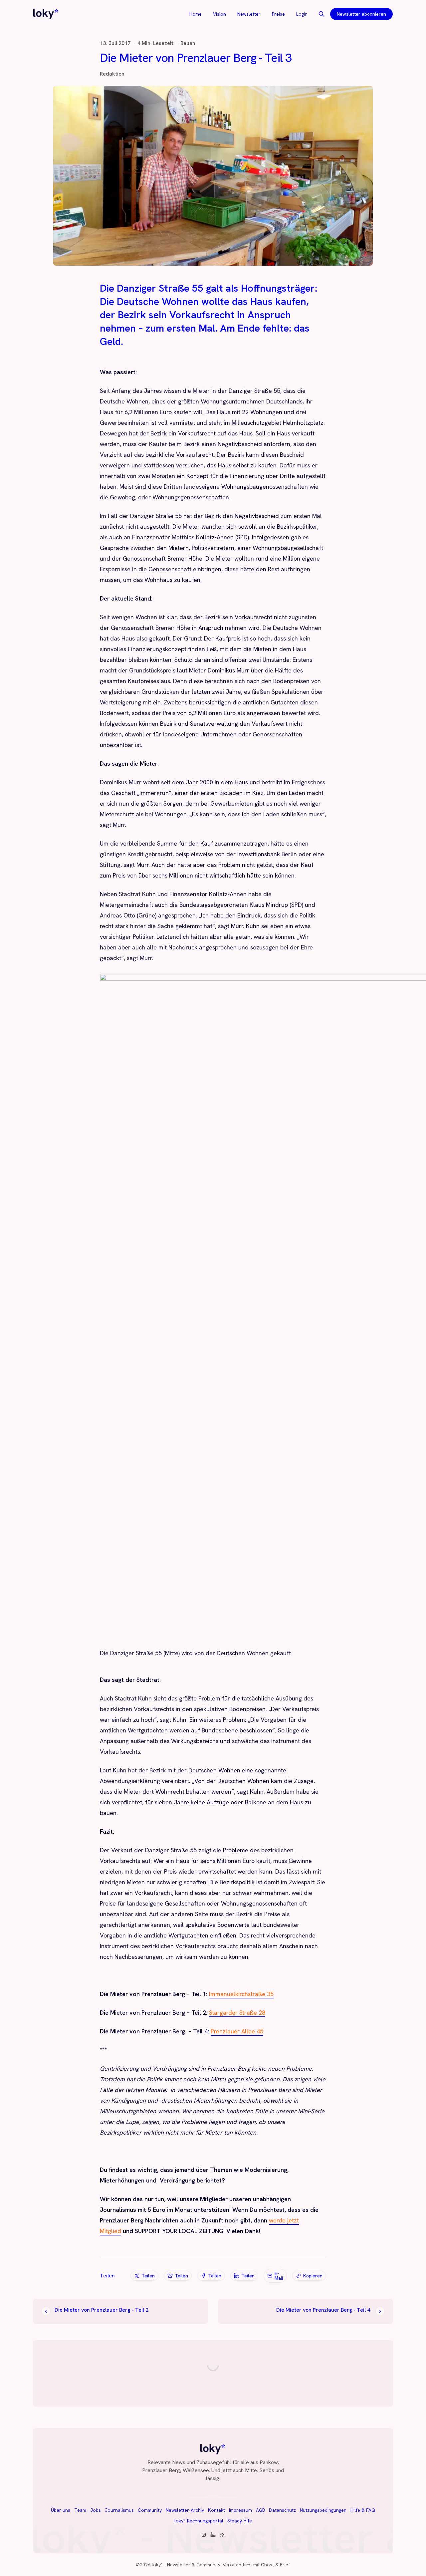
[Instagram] (204, 2535)
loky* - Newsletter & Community (186, 2565)
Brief (285, 2565)
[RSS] (222, 2535)
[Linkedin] (213, 2535)
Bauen (188, 43)
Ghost (267, 2565)
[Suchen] (321, 14)
